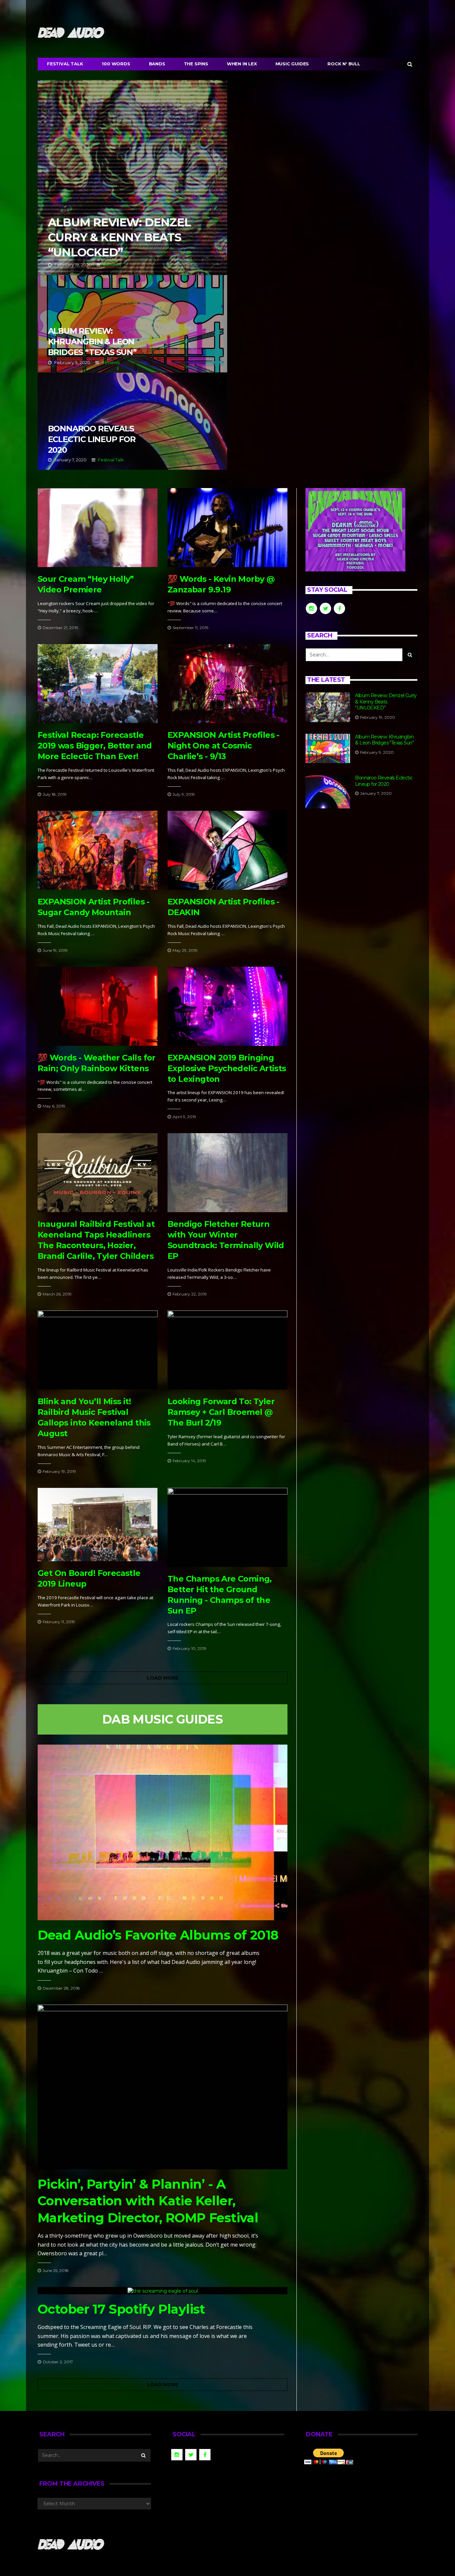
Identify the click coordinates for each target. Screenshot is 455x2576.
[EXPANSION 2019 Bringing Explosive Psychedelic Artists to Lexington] (227, 1006)
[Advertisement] (361, 873)
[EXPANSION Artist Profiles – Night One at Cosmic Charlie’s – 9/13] (227, 684)
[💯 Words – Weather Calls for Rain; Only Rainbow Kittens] (98, 1006)
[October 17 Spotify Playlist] (163, 2290)
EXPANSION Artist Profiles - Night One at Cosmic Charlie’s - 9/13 (224, 746)
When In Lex (242, 64)
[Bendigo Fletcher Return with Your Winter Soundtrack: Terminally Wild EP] (227, 1173)
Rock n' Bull (344, 64)
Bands (157, 64)
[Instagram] (413, 9)
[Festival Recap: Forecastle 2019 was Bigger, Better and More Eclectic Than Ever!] (98, 684)
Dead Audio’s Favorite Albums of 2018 (158, 1935)
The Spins (196, 64)
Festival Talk (65, 64)
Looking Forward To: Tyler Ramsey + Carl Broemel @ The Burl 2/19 (221, 1412)
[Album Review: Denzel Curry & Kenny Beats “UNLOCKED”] (328, 707)
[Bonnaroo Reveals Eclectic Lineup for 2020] (328, 792)
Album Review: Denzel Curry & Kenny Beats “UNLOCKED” (132, 177)
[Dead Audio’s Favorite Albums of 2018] (163, 1832)
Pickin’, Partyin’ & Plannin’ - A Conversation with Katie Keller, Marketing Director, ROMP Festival (148, 2201)
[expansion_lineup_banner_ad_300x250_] (355, 529)
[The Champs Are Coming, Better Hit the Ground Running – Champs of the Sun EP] (227, 1527)
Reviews (112, 265)
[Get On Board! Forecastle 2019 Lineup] (98, 1525)
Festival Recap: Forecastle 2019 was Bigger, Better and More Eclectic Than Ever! (95, 746)
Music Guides (292, 64)
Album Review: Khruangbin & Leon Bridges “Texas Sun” (132, 324)
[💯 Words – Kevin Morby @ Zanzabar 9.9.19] (227, 528)
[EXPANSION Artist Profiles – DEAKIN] (227, 850)
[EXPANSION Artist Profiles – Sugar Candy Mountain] (98, 850)
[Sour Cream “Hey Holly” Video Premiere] (98, 528)
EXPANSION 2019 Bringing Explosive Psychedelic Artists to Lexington (227, 1068)
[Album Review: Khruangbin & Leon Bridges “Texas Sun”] (328, 749)
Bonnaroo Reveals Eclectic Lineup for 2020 (132, 421)
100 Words (116, 64)
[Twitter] (404, 9)
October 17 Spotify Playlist (121, 2309)
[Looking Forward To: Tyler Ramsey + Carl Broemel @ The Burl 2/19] (227, 1350)
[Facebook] (395, 9)
